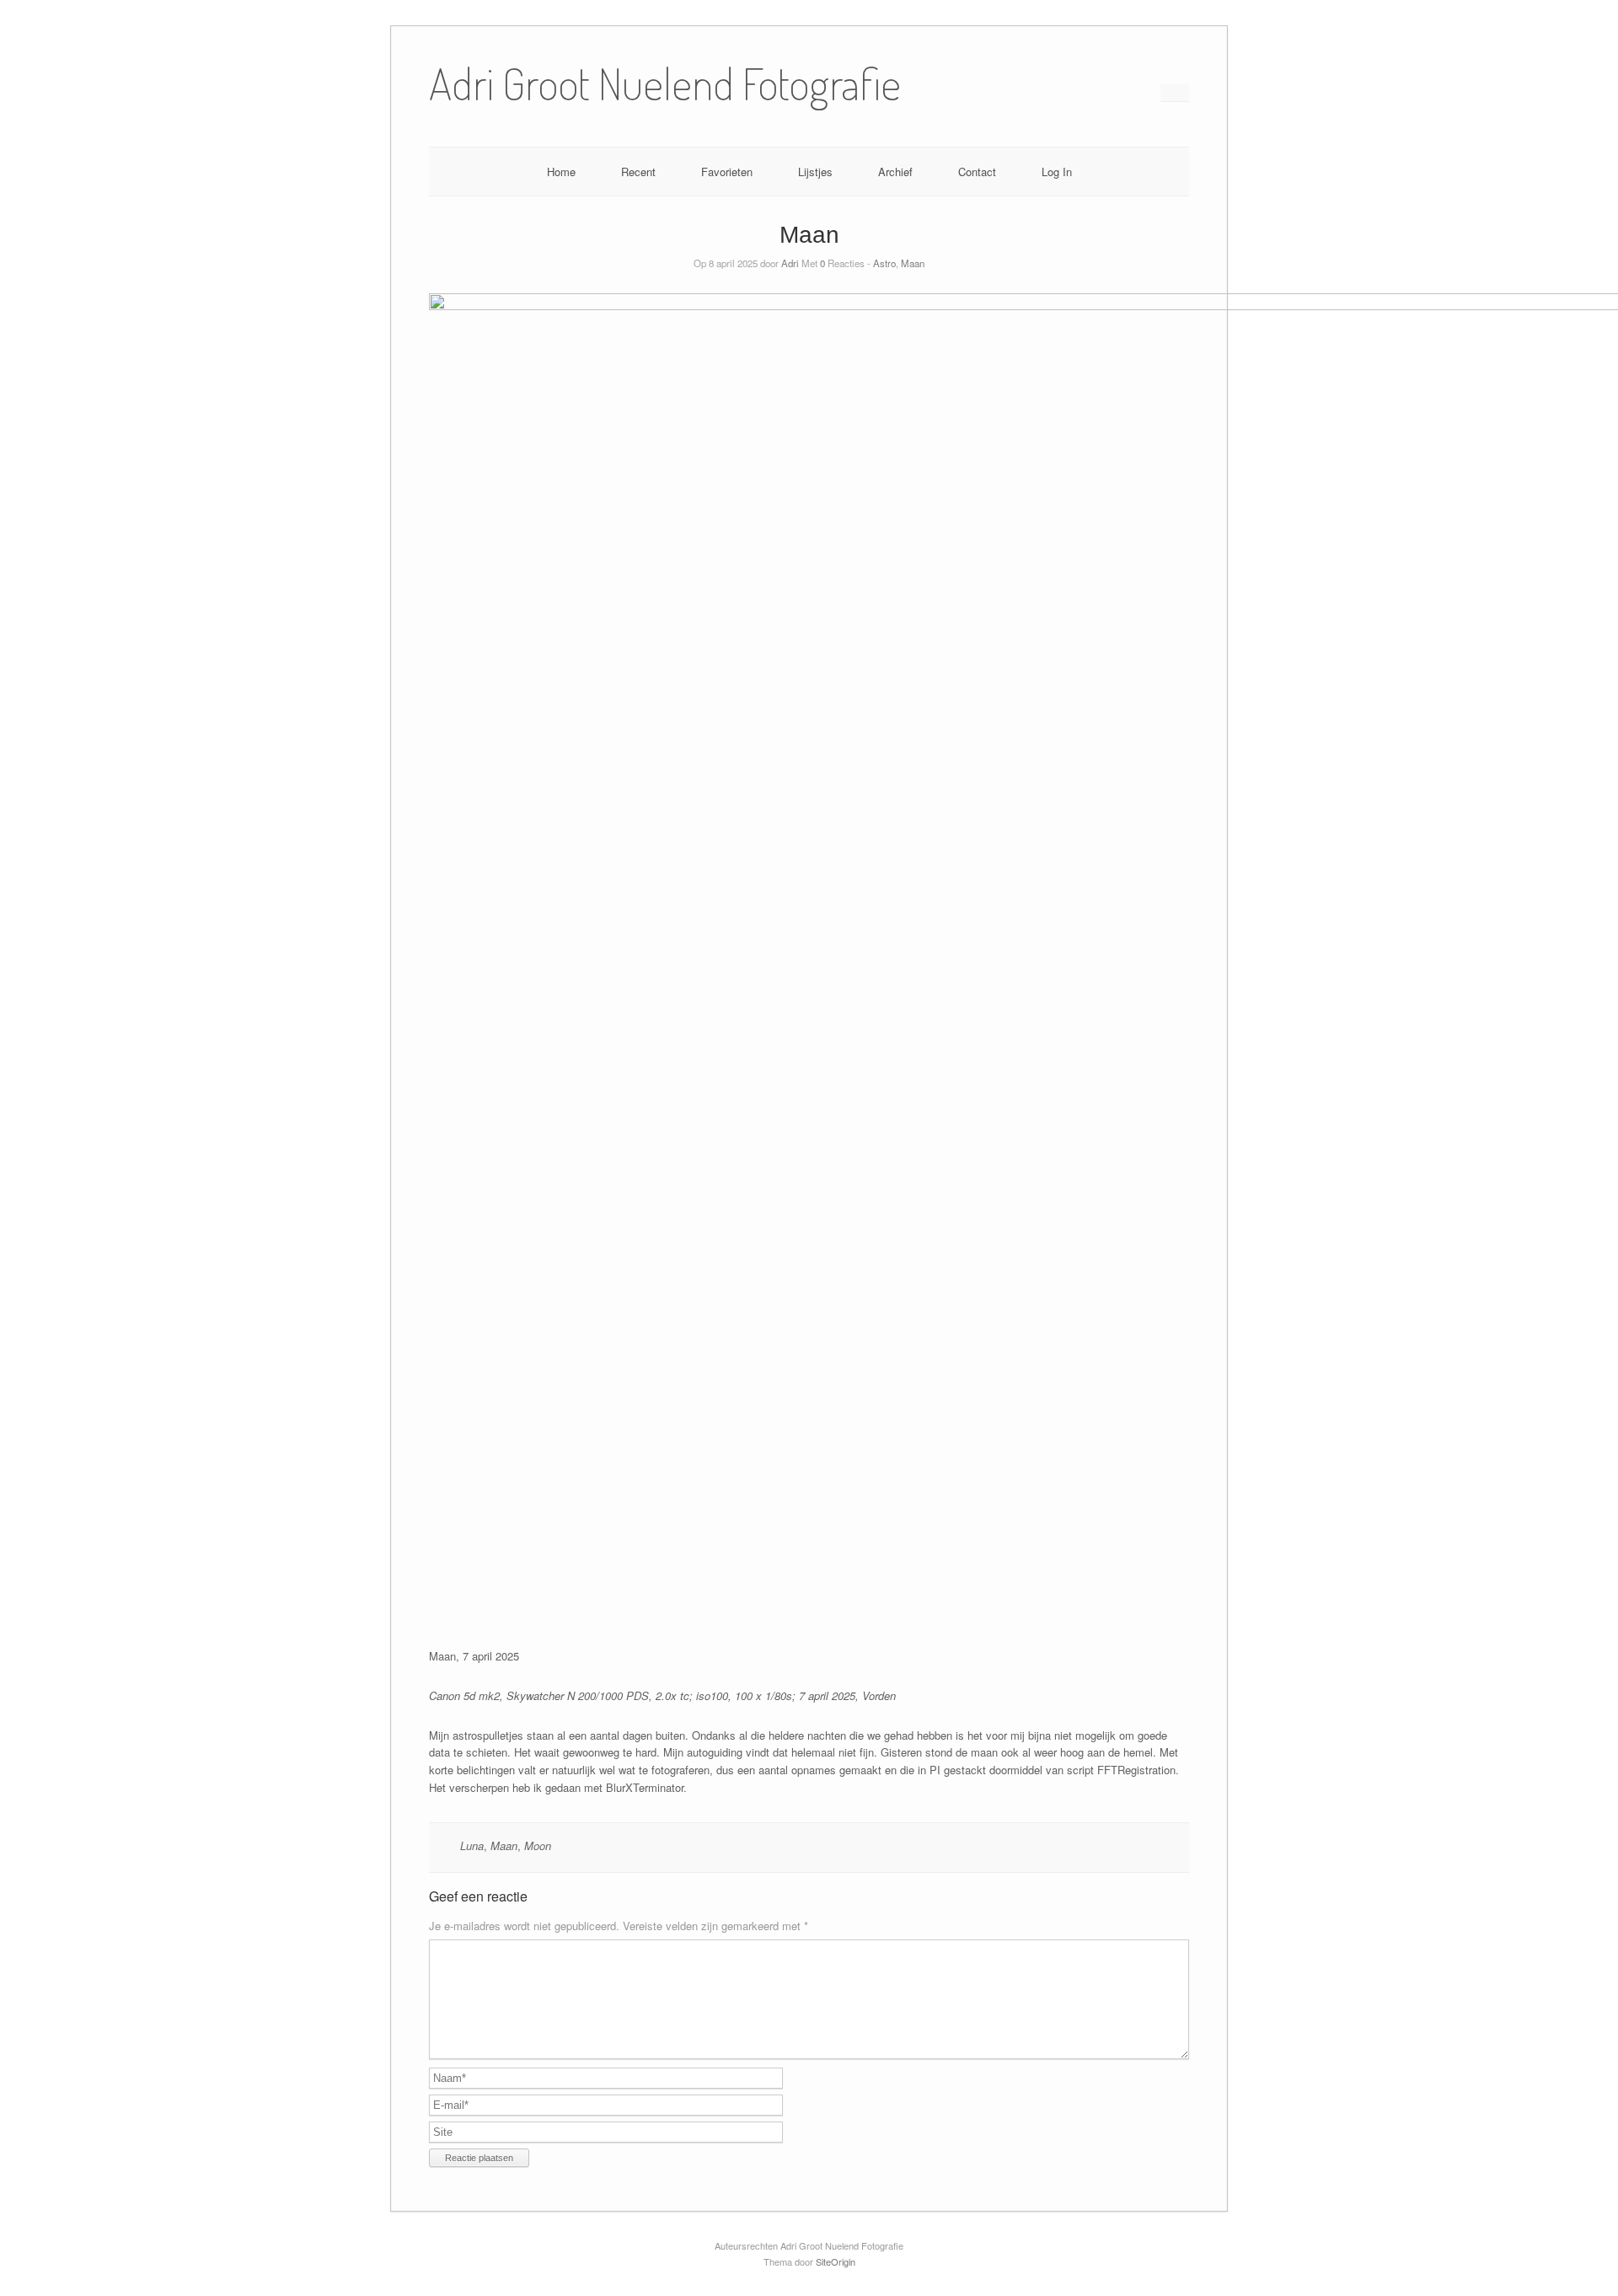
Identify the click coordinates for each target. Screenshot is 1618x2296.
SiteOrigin (836, 2261)
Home (561, 172)
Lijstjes (815, 172)
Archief (895, 172)
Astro (884, 263)
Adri (790, 263)
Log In (1057, 172)
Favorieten (727, 172)
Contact (977, 172)
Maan (913, 263)
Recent (638, 172)
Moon (538, 1845)
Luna (472, 1845)
